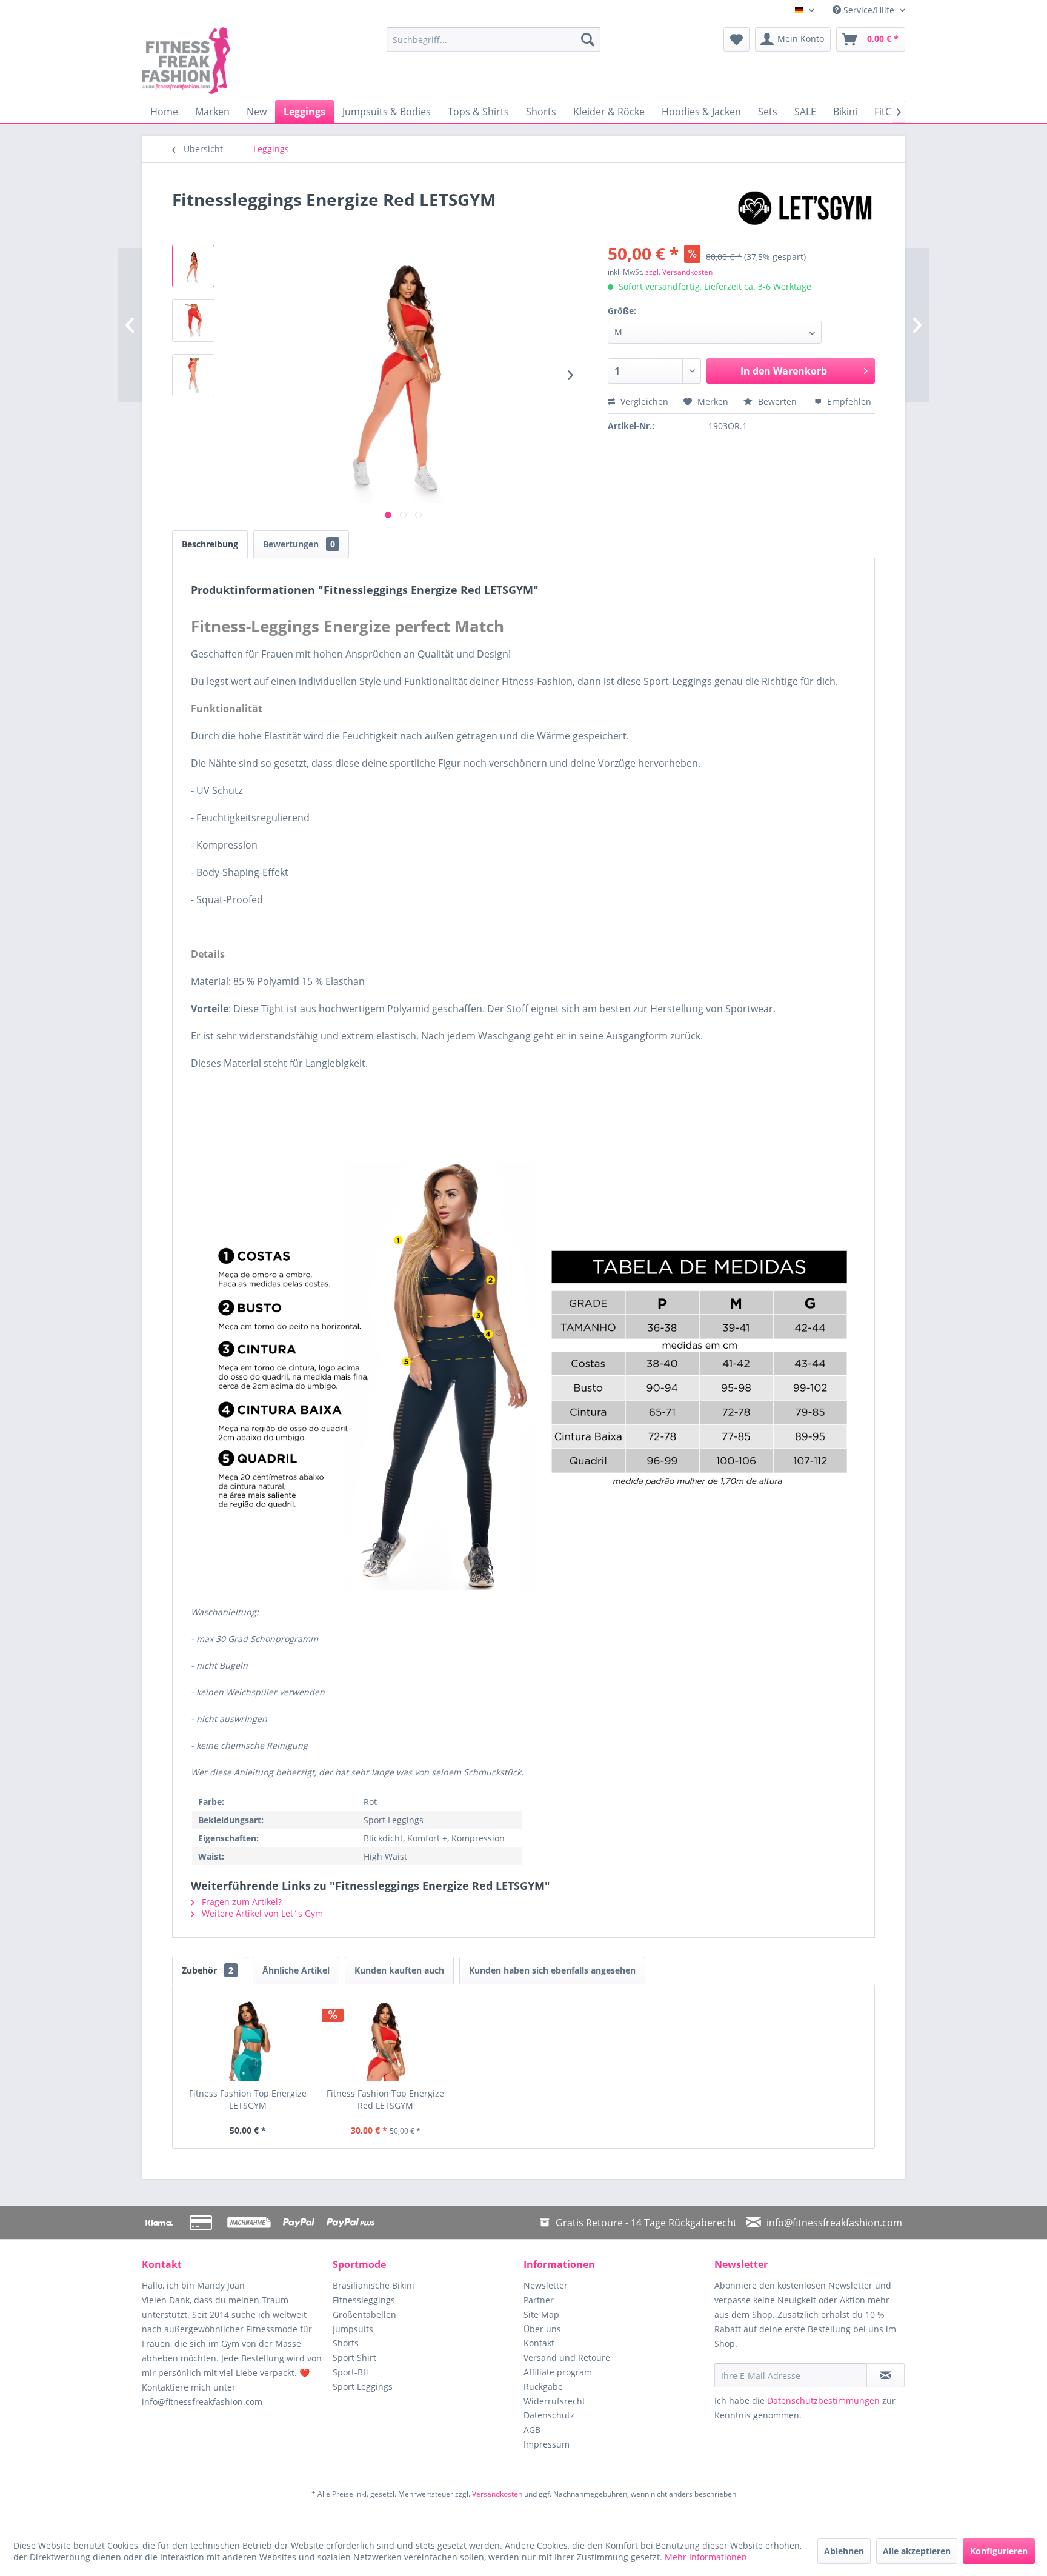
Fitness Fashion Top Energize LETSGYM (248, 2099)
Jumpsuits (353, 2329)
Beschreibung (210, 544)
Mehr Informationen (706, 2557)
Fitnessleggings (364, 2300)
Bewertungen (299, 544)
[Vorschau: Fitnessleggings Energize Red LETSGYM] (193, 321)
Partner (539, 2300)
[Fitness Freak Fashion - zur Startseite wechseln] (236, 61)
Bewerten (777, 402)
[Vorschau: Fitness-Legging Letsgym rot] (193, 266)
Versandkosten (497, 2494)
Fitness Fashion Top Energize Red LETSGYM (385, 2099)
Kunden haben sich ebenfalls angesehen (552, 1970)
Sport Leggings (363, 2387)
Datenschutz (549, 2415)
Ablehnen (844, 2551)
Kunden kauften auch (399, 1970)
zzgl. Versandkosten (679, 272)
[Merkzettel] (736, 39)
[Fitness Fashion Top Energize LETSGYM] (248, 2039)
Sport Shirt (354, 2357)
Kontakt (539, 2343)
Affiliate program (558, 2372)
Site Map (541, 2314)
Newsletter (546, 2285)
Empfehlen (848, 402)
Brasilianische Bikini (374, 2285)
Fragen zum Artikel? (241, 1902)
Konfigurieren (999, 2551)
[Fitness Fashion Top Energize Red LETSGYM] (386, 2039)
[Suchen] (588, 39)
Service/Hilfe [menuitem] (869, 10)
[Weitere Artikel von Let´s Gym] (805, 212)
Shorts (346, 2343)
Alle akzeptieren (917, 2551)
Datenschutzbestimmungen (823, 2401)
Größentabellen (364, 2314)
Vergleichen (643, 402)
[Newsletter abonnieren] (886, 2375)
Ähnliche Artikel (296, 1970)
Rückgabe (543, 2387)
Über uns (542, 2329)
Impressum (547, 2444)
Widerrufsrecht (554, 2401)
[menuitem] (494, 39)
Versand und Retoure (567, 2357)
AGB (532, 2430)
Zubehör (208, 1970)
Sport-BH (351, 2372)
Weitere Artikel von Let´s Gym (261, 1913)
